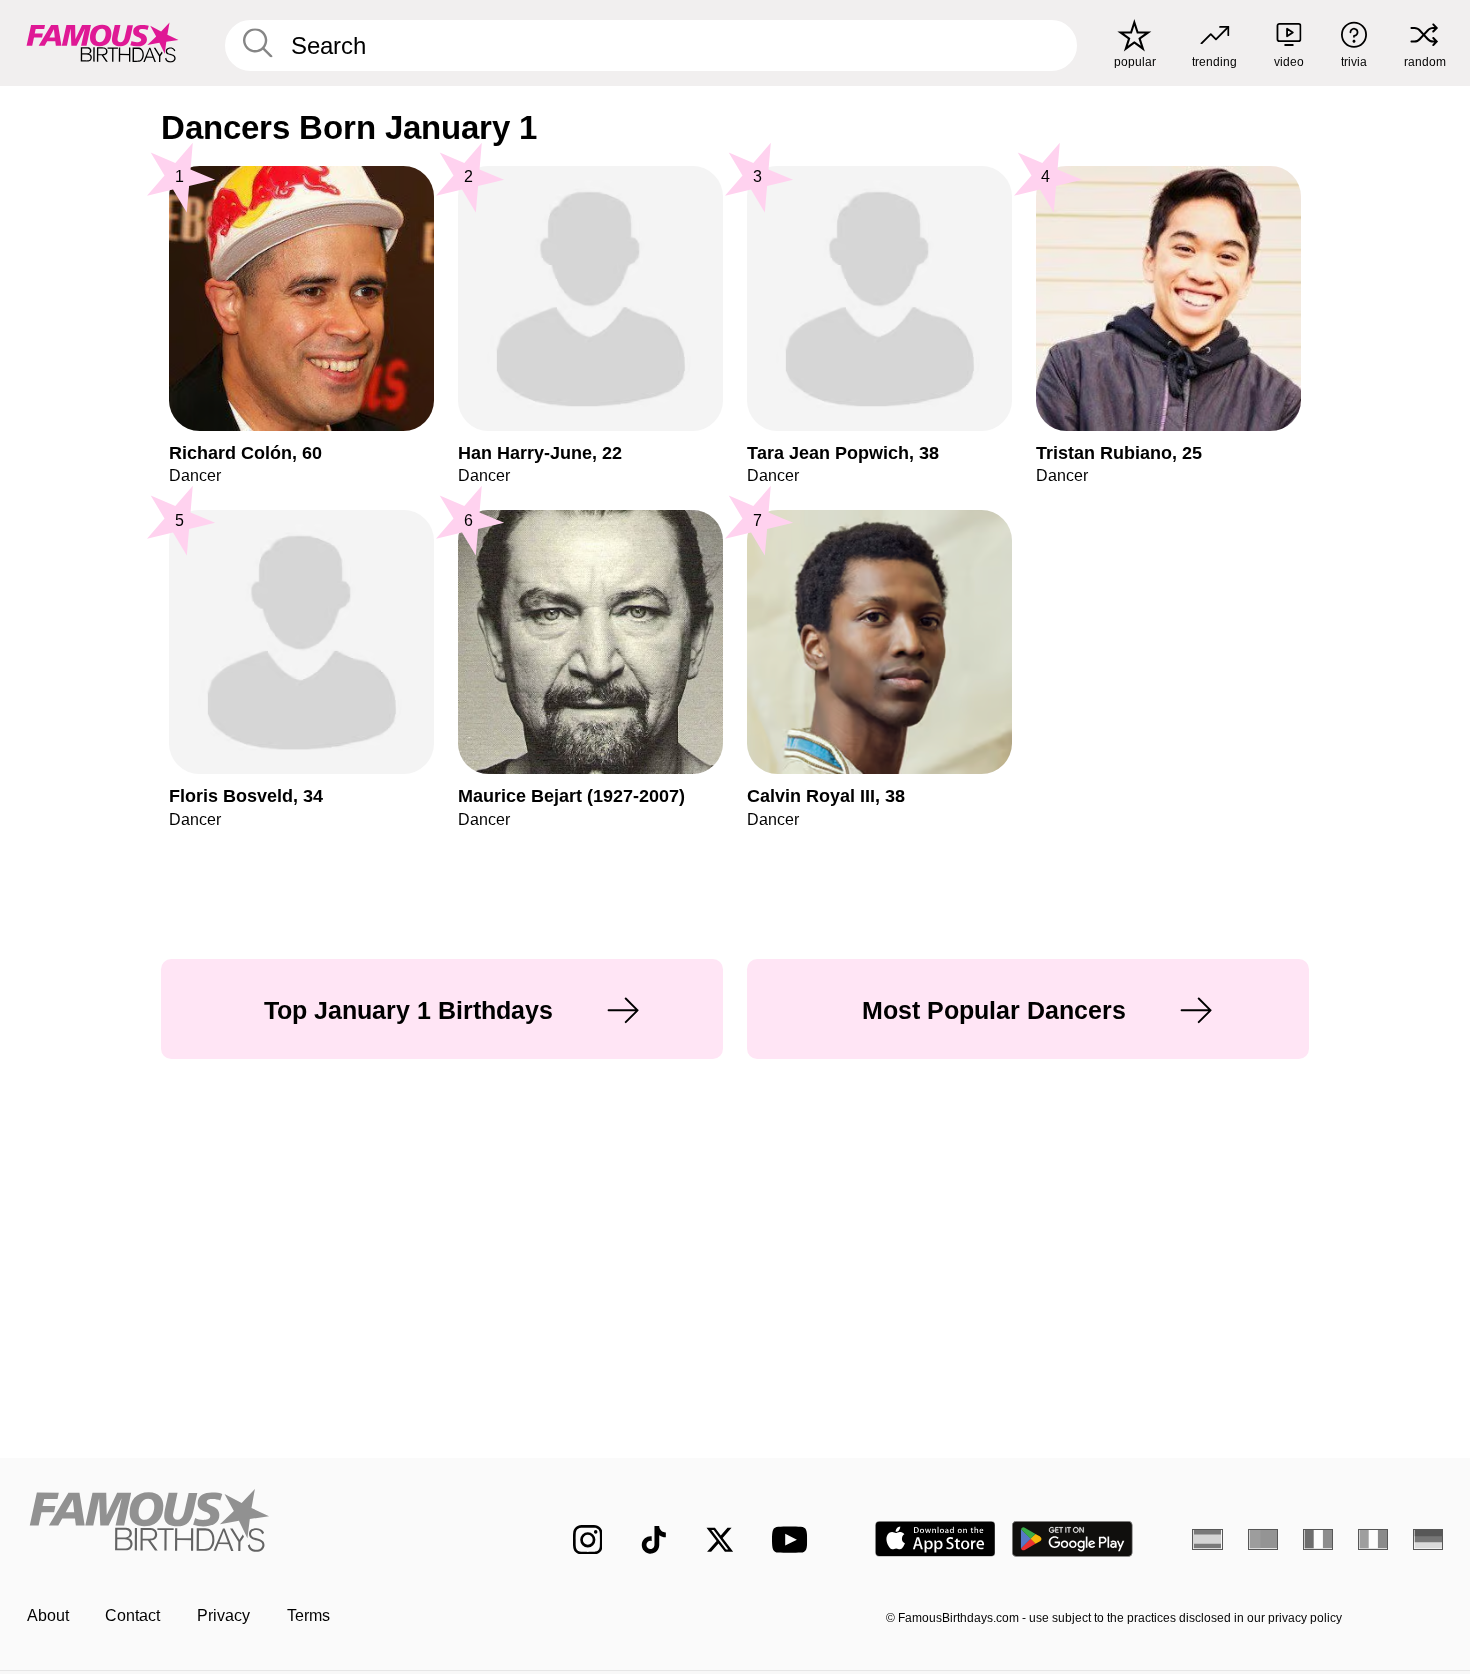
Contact (132, 1615)
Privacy (223, 1615)
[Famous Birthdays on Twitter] (720, 1540)
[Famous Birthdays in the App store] (935, 1539)
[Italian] (1373, 1539)
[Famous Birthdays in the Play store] (1072, 1539)
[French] (1318, 1539)
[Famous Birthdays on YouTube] (794, 1539)
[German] (1428, 1539)
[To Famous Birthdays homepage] (102, 42)
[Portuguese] (1263, 1539)
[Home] (258, 1523)
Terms (308, 1615)
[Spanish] (1207, 1539)
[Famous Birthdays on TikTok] (654, 1540)
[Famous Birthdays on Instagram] (588, 1540)
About (48, 1615)
